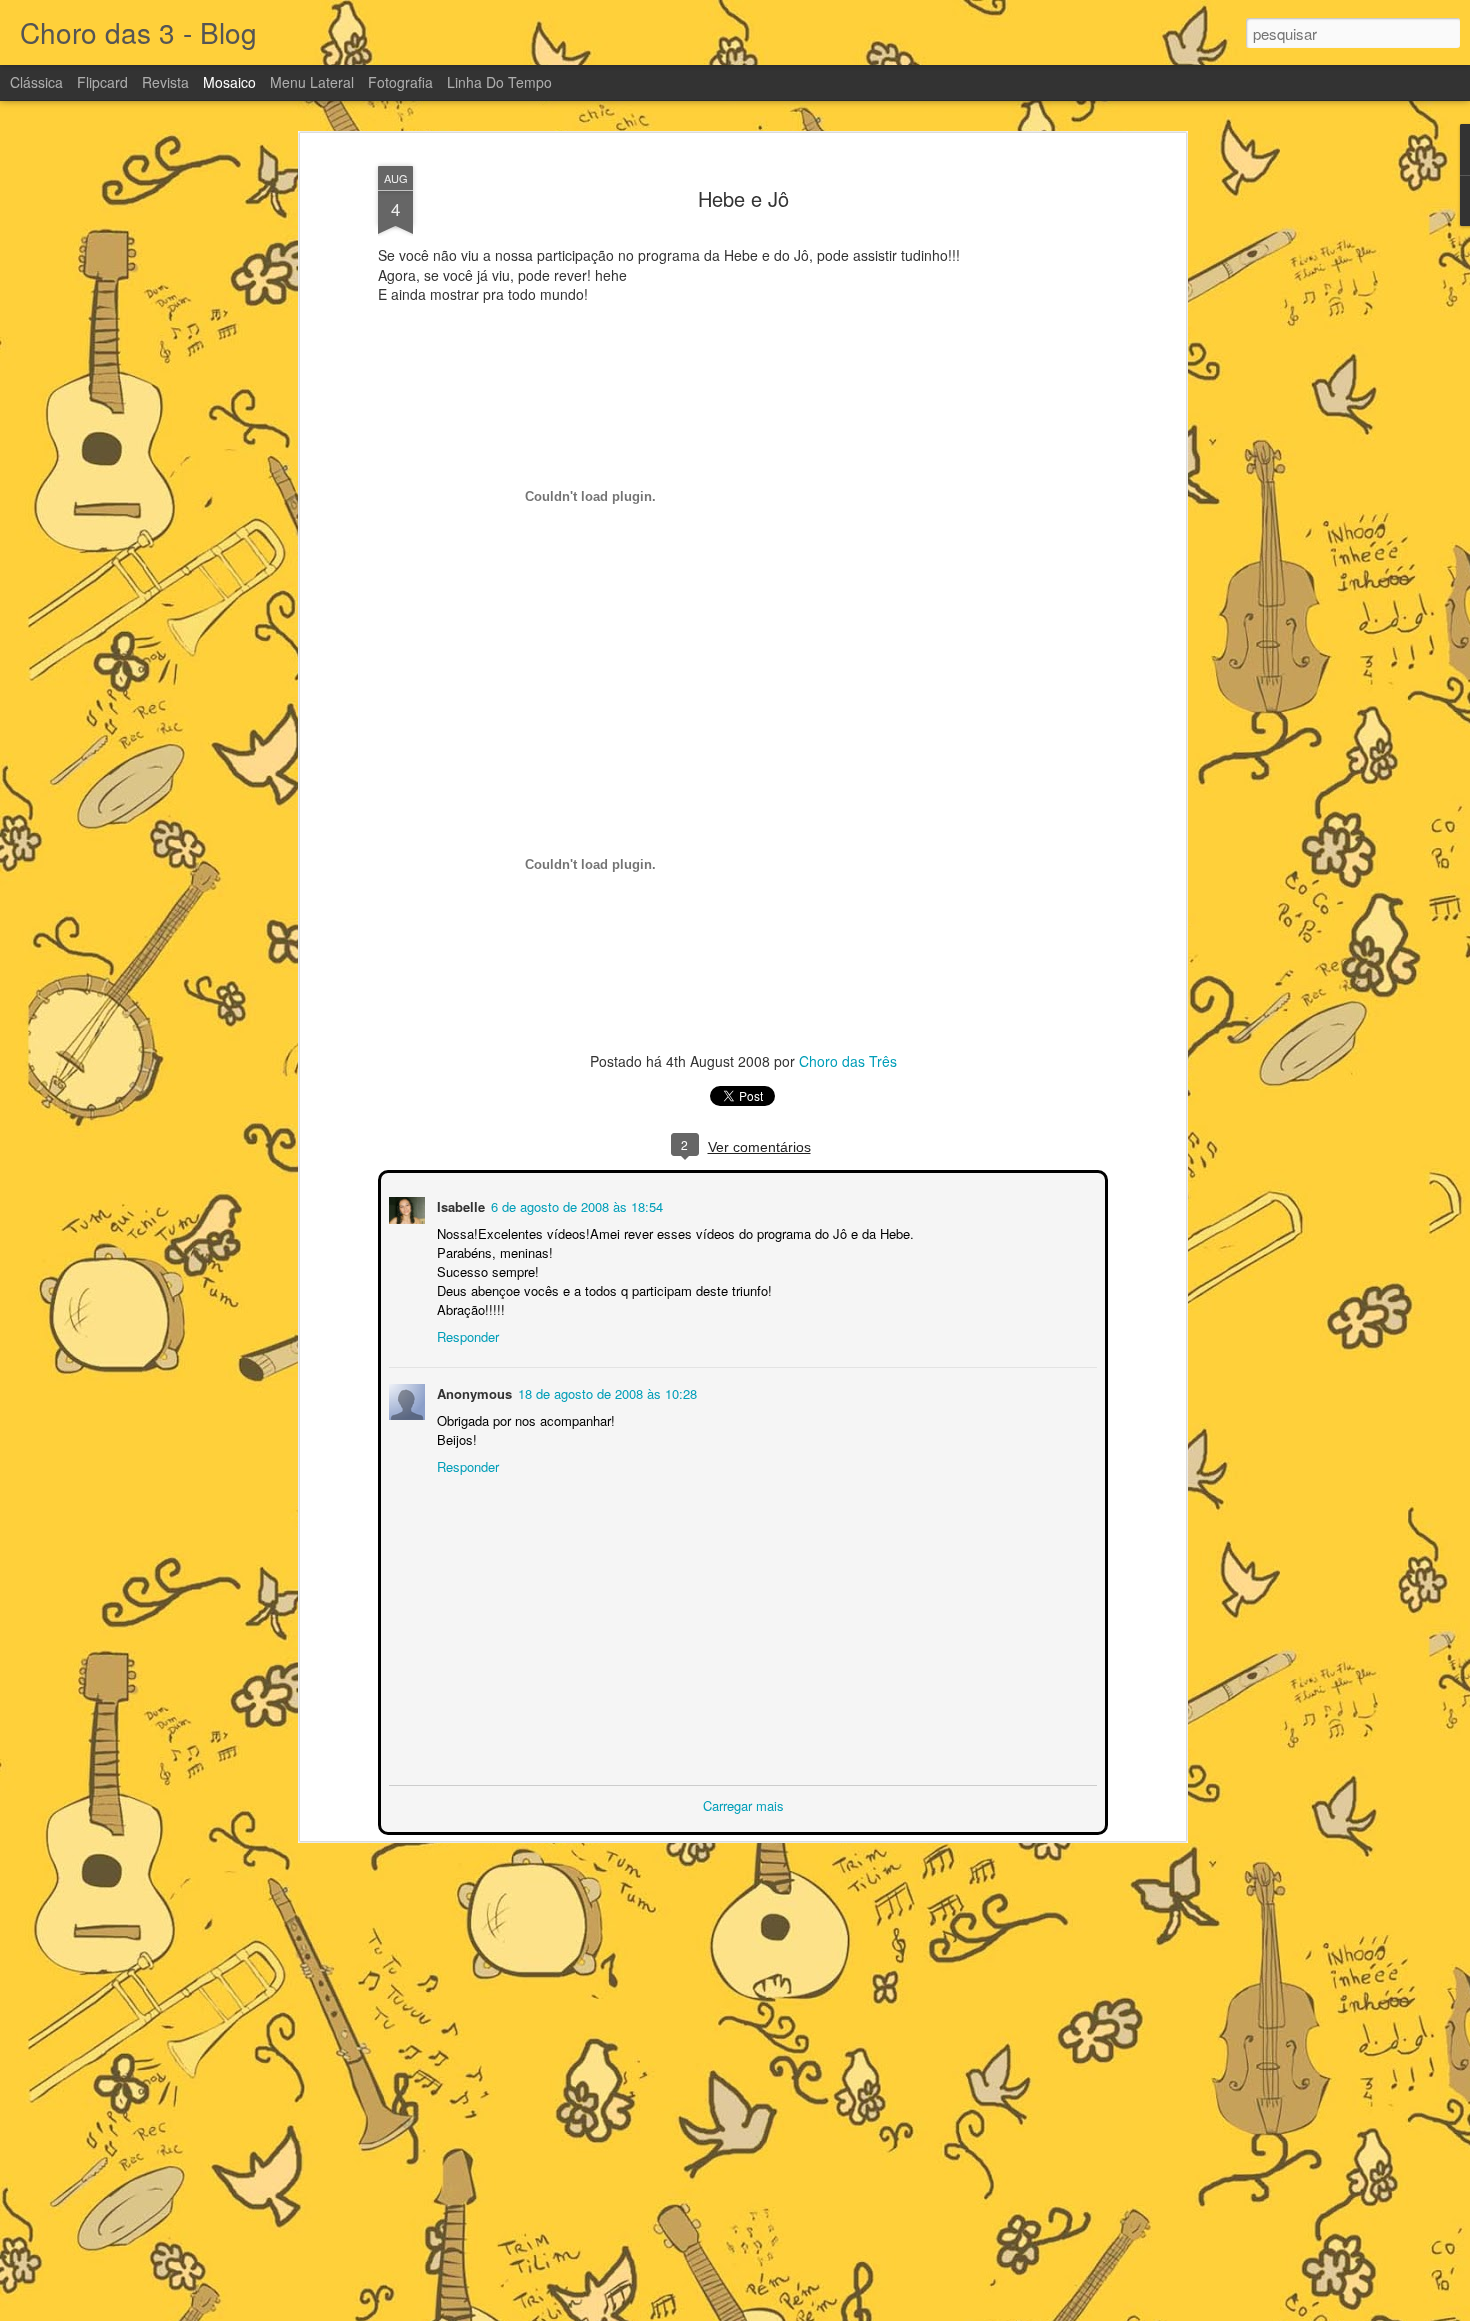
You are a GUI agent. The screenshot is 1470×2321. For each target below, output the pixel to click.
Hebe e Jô (743, 198)
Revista (165, 82)
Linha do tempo (499, 82)
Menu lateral (312, 82)
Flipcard (102, 82)
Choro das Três (848, 1061)
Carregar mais (743, 1803)
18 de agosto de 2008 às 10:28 (605, 1391)
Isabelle (459, 1204)
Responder (466, 1334)
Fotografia (400, 82)
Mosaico (229, 82)
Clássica (36, 82)
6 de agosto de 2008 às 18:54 (575, 1204)
